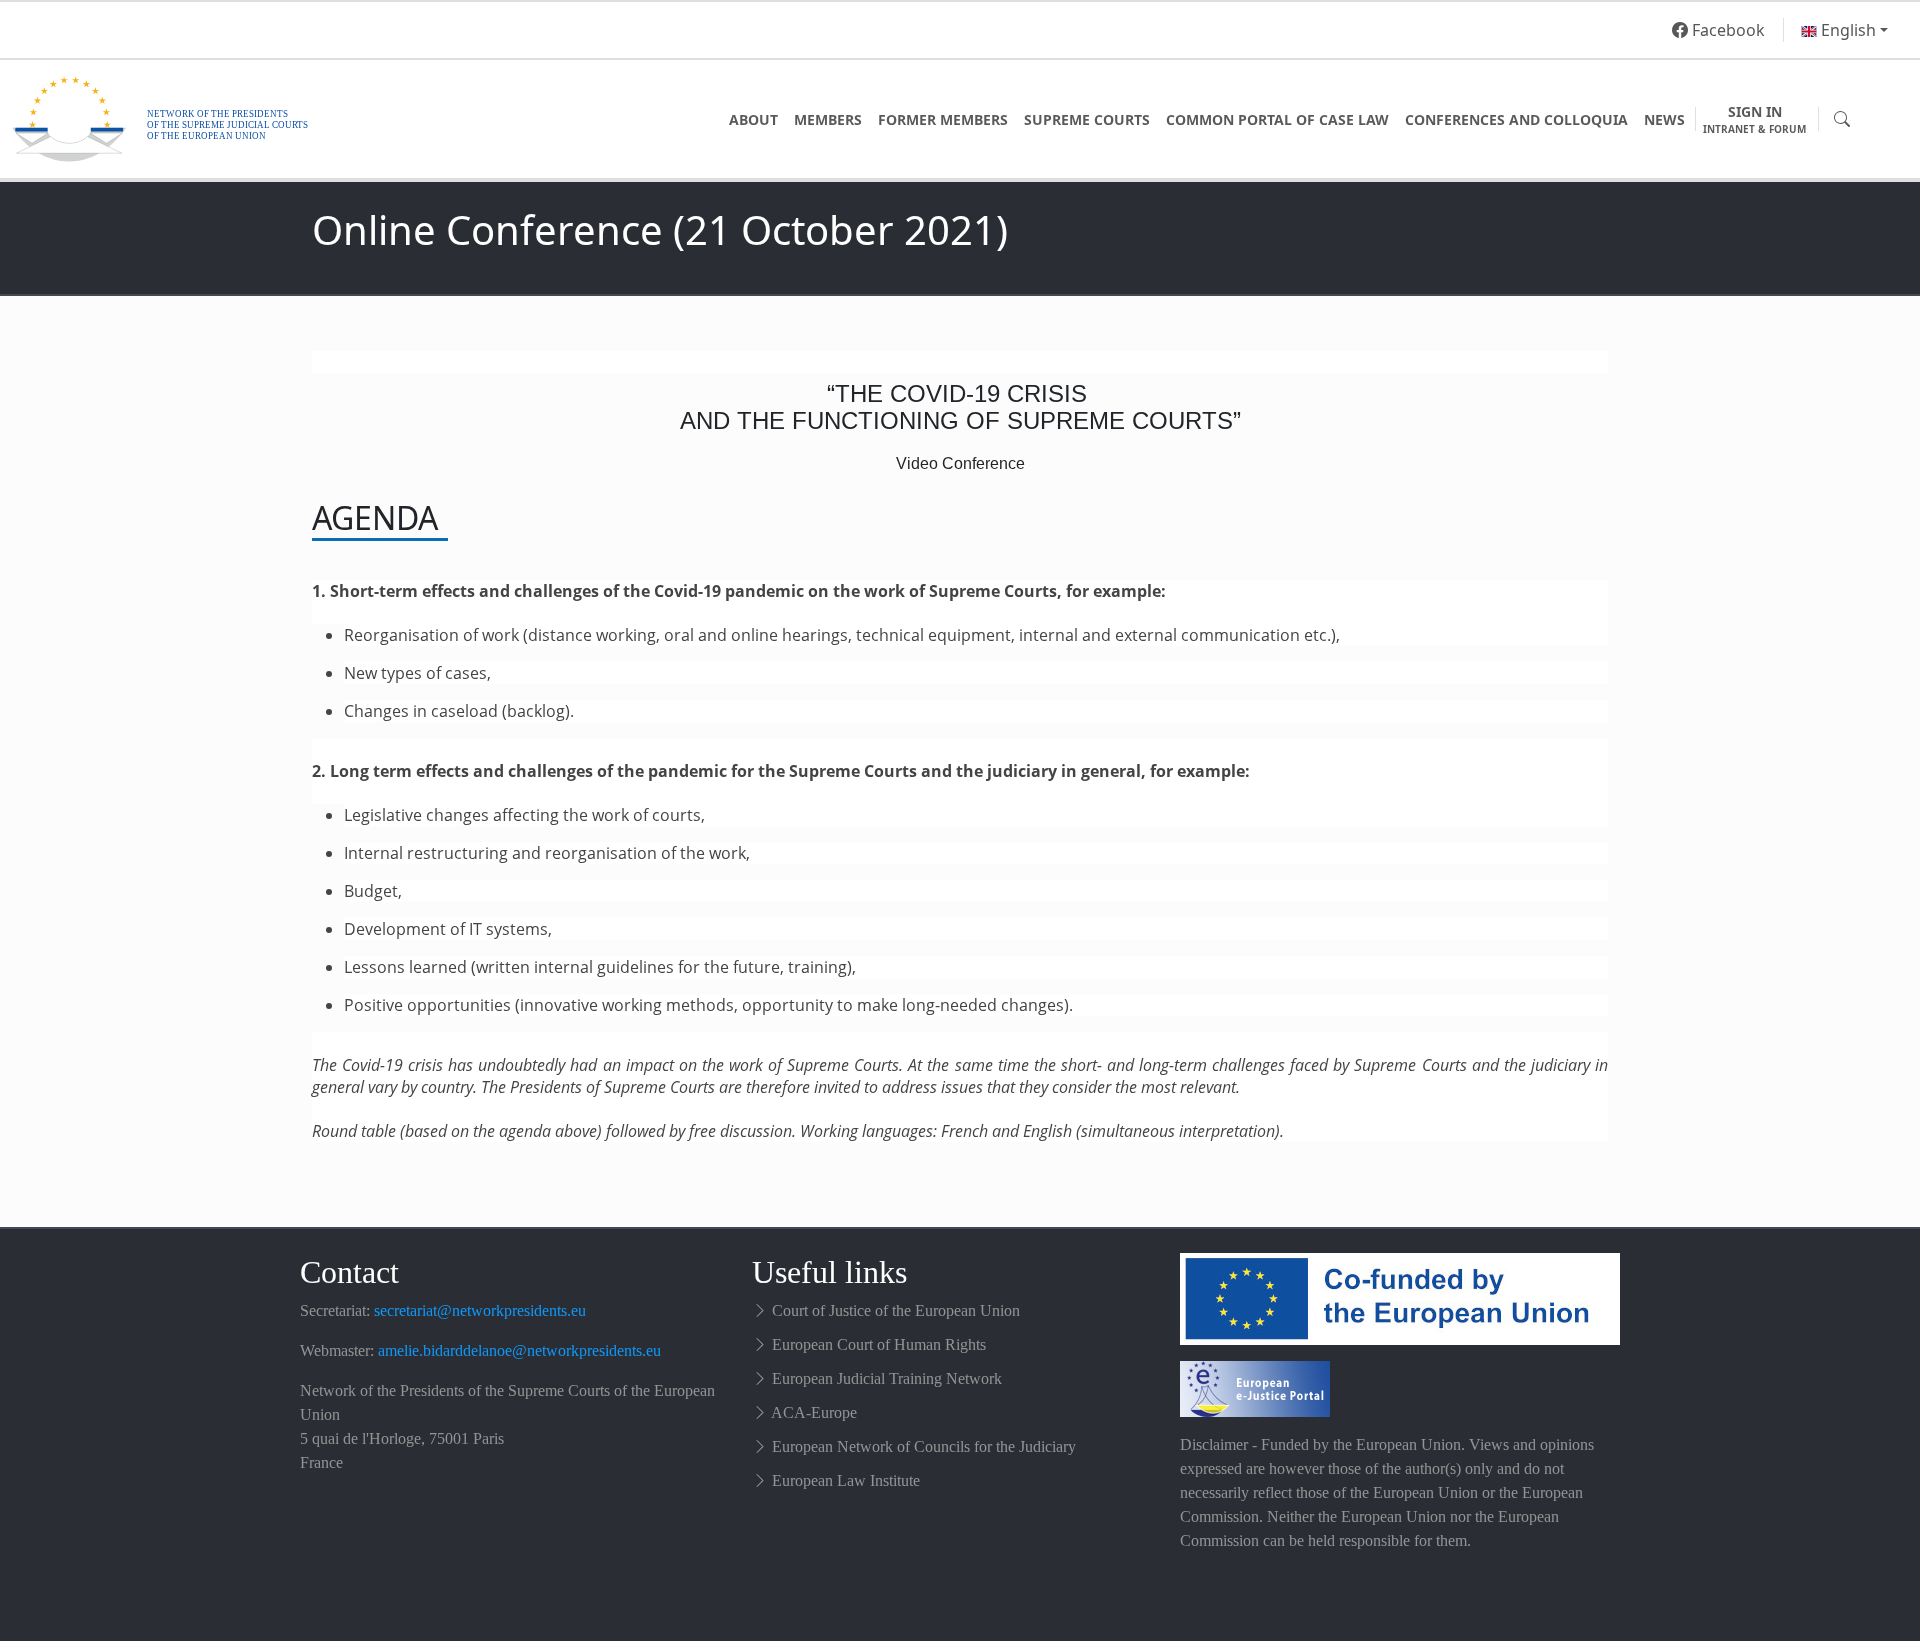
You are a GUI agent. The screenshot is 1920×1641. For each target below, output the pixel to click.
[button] (1844, 30)
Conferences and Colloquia (1516, 119)
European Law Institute (846, 1480)
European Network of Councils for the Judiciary (924, 1446)
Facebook (1726, 30)
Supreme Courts (1087, 119)
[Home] (264, 119)
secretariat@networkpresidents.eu (480, 1310)
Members (828, 119)
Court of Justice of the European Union (896, 1310)
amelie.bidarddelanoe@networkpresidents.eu (519, 1350)
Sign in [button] (1754, 119)
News (1664, 119)
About (753, 119)
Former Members (943, 119)
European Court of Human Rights (879, 1344)
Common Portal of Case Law (1277, 119)
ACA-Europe (814, 1412)
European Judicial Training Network (887, 1378)
